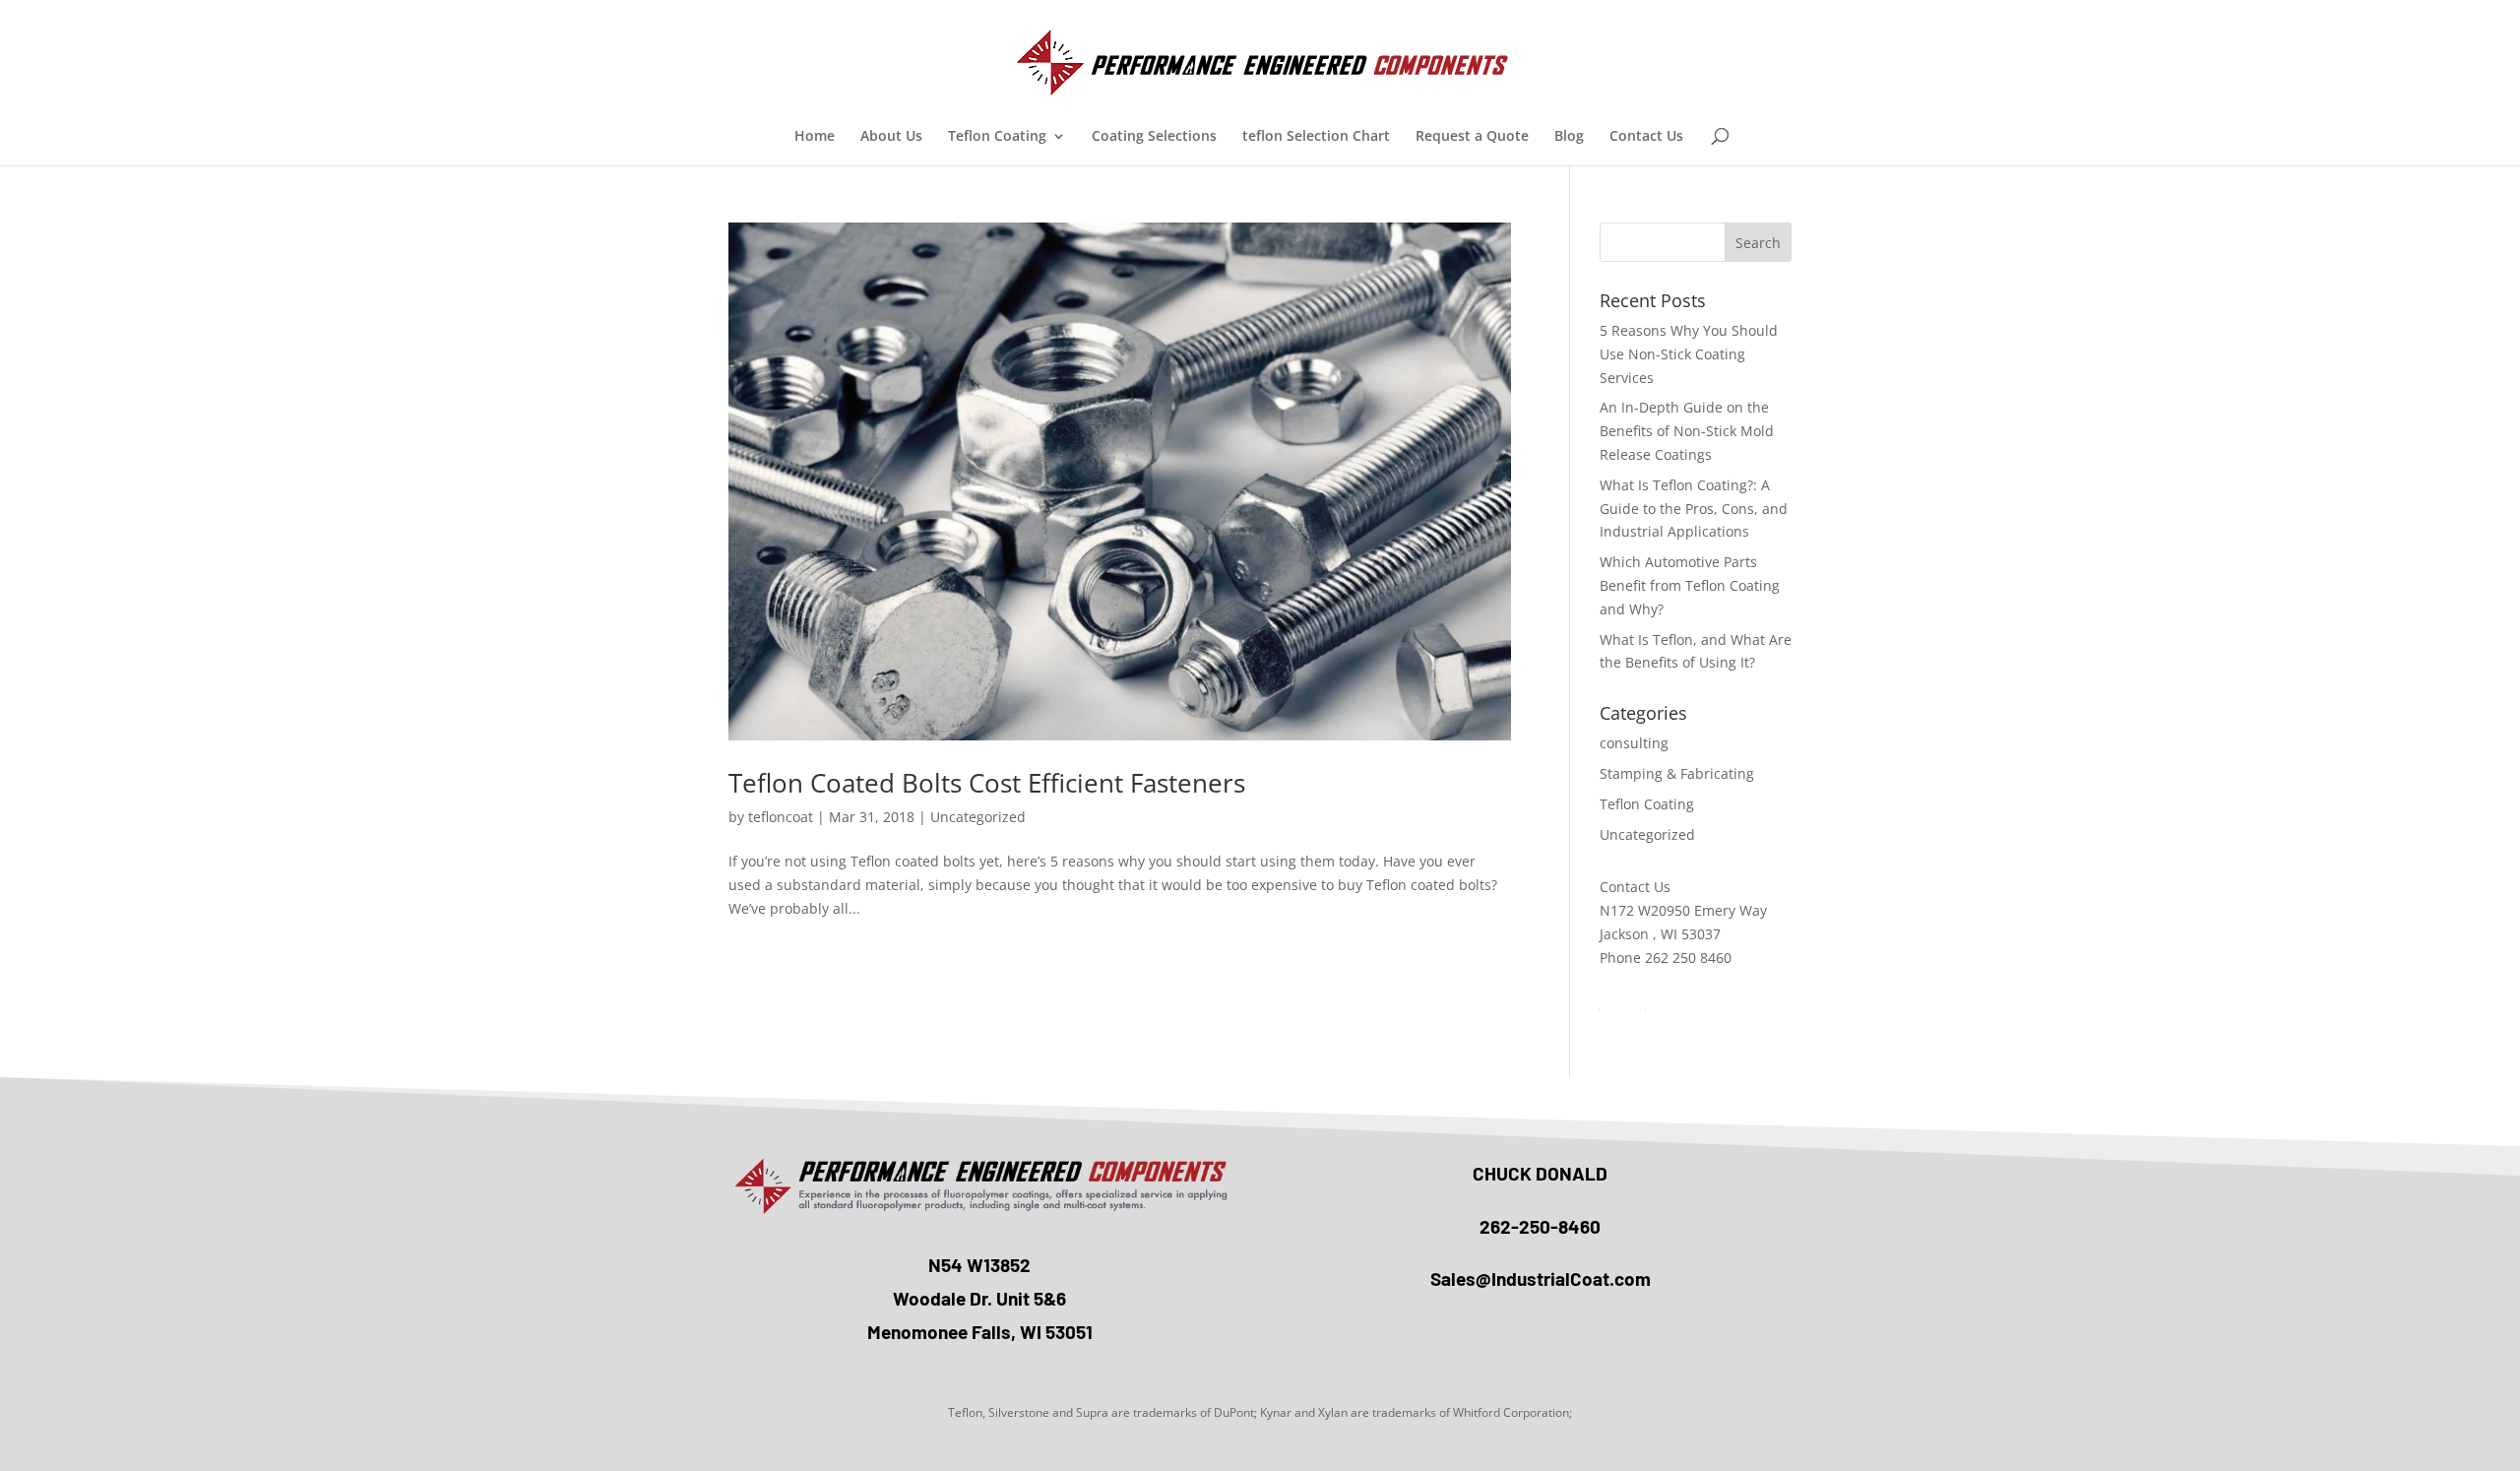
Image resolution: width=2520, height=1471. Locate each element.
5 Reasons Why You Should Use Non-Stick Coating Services (1689, 354)
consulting (1634, 743)
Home (815, 137)
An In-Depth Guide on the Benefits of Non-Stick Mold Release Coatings (1687, 431)
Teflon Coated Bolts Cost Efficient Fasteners (987, 783)
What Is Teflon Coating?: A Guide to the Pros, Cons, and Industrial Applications (1694, 509)
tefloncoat (781, 817)
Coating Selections (1154, 137)
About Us (891, 137)
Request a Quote (1472, 137)
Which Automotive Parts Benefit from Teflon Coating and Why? (1690, 585)
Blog (1569, 137)
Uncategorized (978, 817)
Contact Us (1646, 137)
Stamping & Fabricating (1677, 773)
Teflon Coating (997, 137)
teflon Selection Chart (1316, 137)
